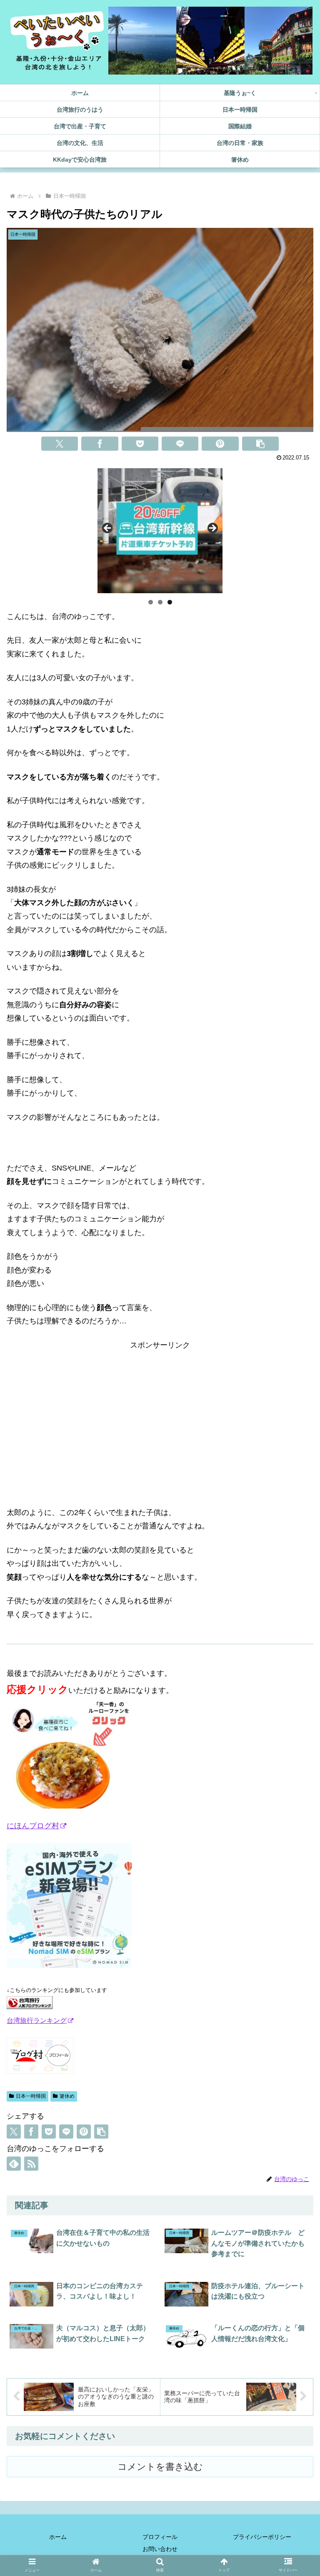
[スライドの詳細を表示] (160, 531)
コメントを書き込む (160, 2467)
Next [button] (212, 529)
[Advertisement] (160, 1410)
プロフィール (160, 2537)
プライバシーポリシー (262, 2537)
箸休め (67, 2096)
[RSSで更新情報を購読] (31, 2164)
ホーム (58, 2537)
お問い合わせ (160, 2549)
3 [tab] (170, 602)
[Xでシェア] (60, 444)
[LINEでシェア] (180, 444)
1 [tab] (151, 602)
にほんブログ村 (33, 1826)
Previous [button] (108, 529)
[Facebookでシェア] (100, 444)
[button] (260, 444)
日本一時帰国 (31, 2096)
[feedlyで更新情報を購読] (14, 2164)
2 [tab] (160, 602)
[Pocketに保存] (140, 444)
